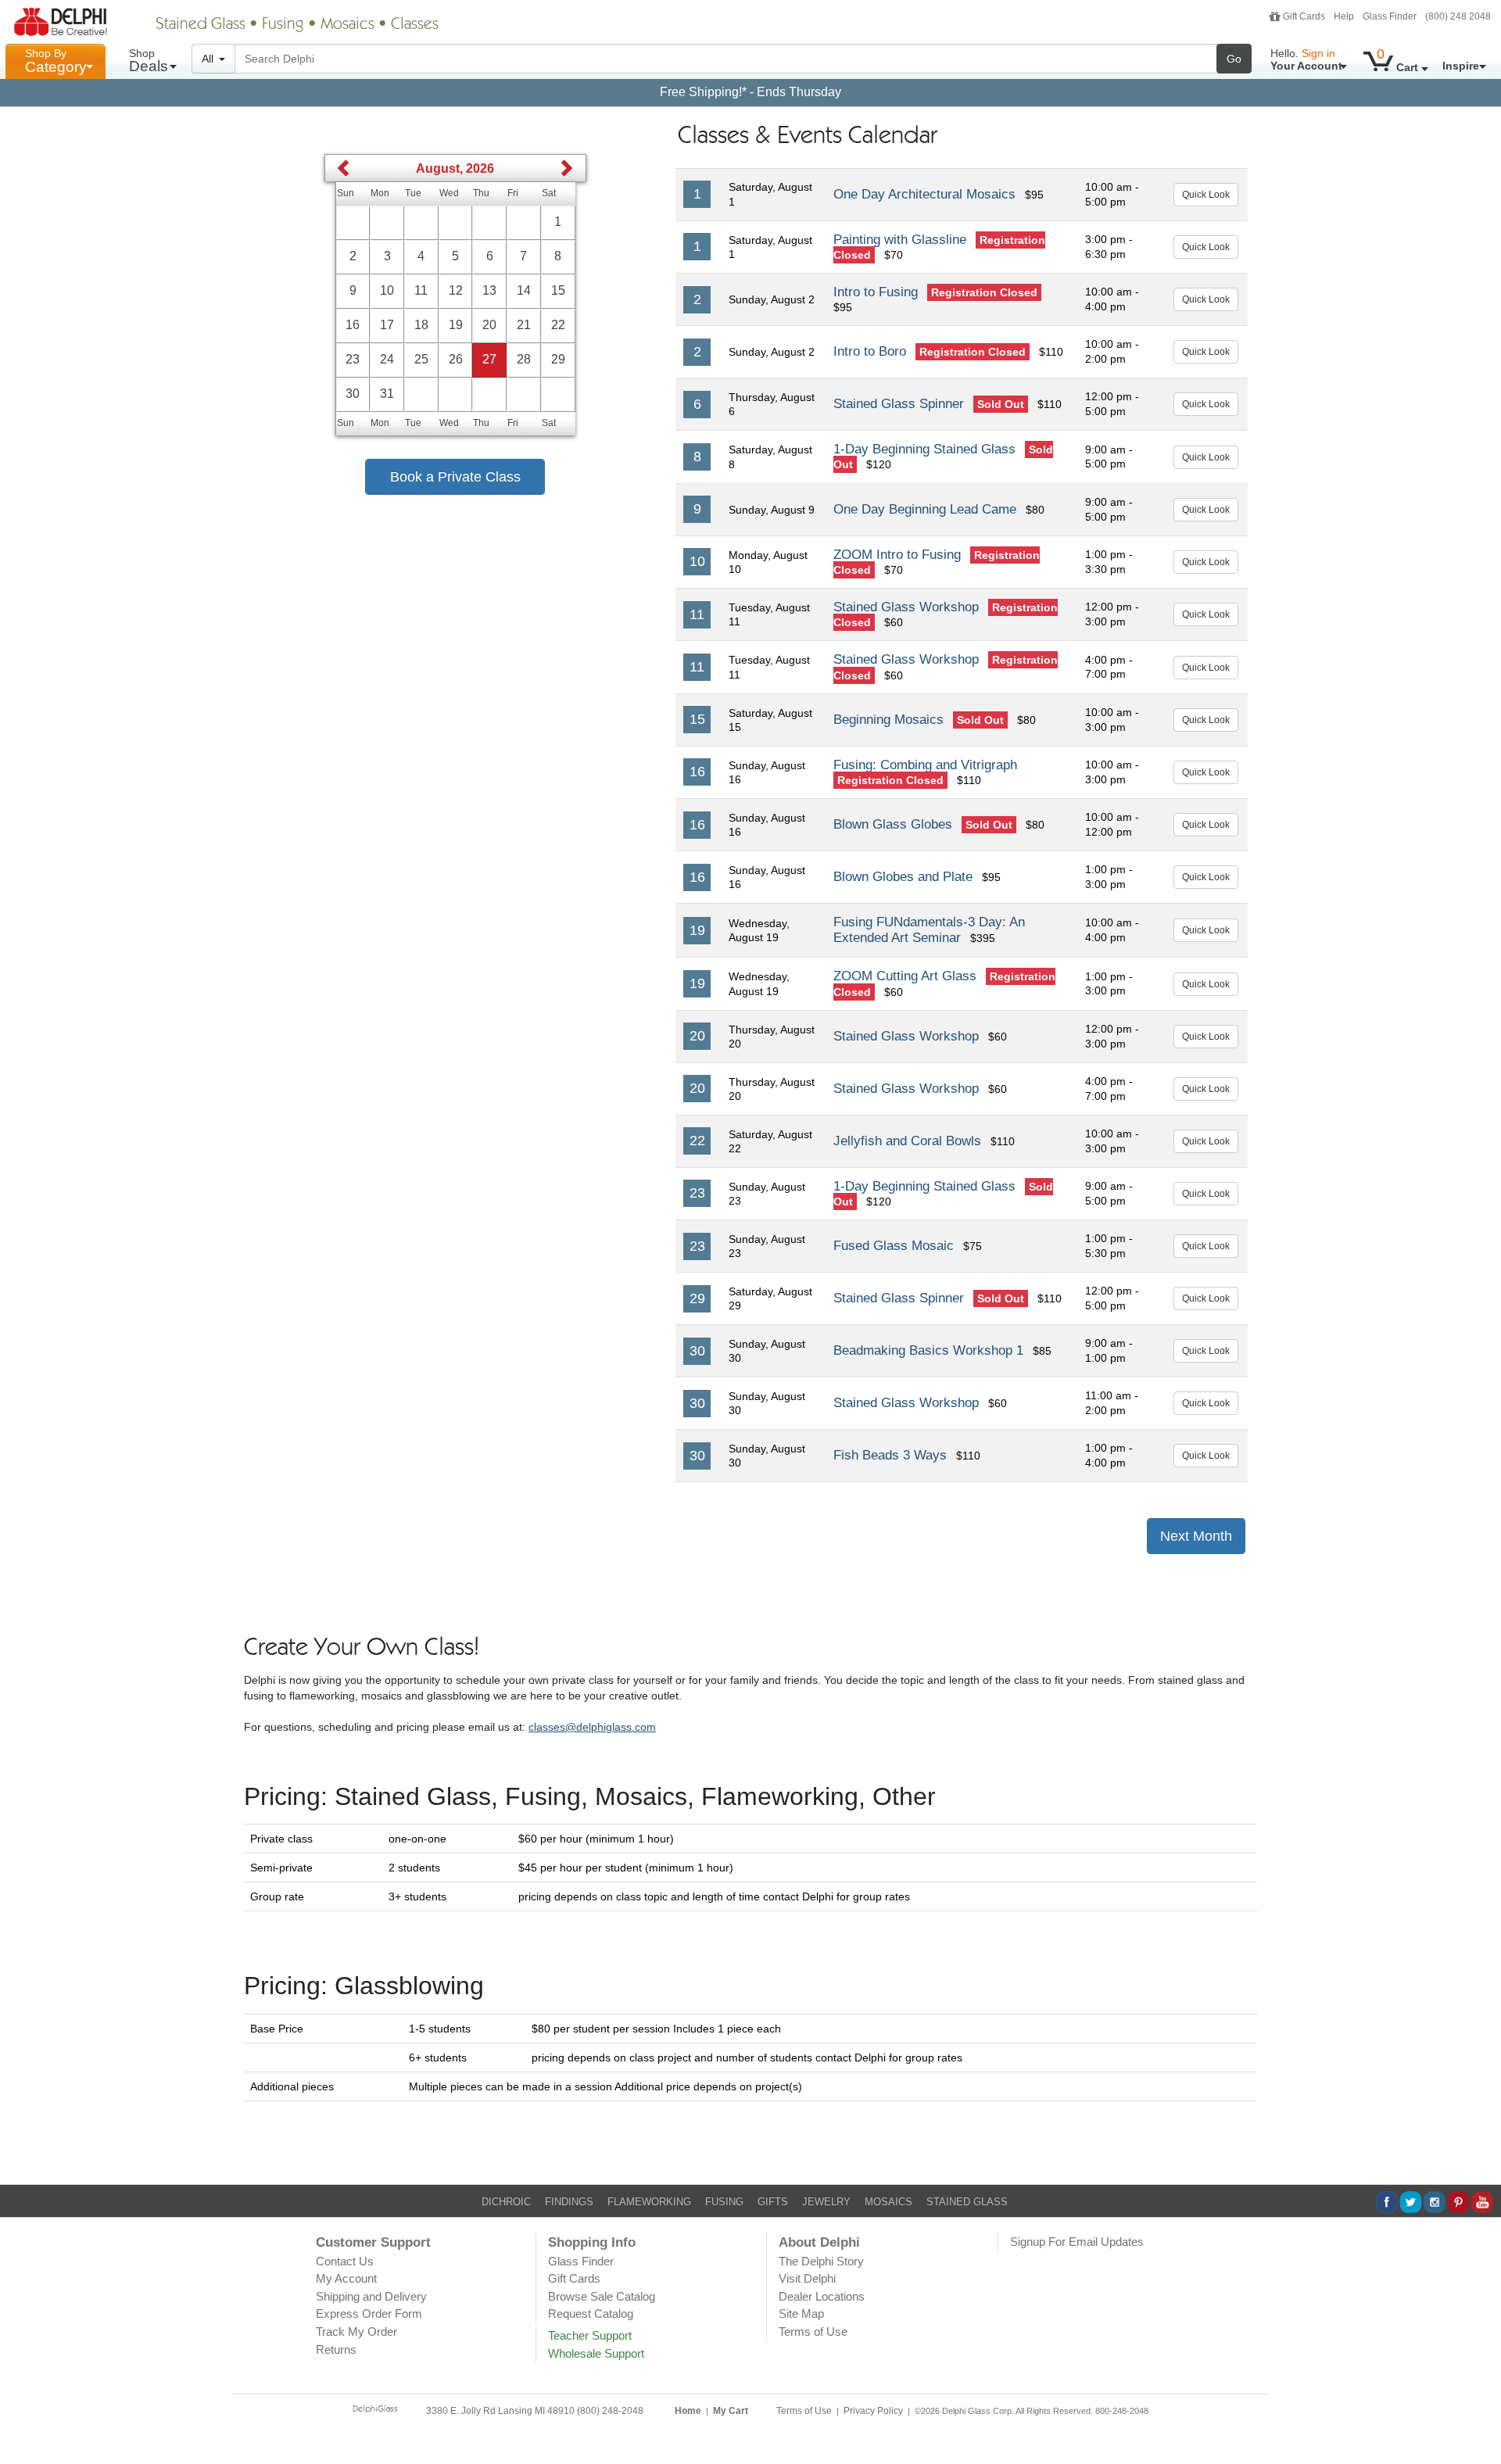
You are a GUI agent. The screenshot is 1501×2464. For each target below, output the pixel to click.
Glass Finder (1390, 16)
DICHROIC (506, 2202)
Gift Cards (1304, 16)
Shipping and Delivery (371, 2296)
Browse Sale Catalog (602, 2296)
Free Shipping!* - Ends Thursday (750, 92)
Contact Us (345, 2261)
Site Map (801, 2314)
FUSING (724, 2202)
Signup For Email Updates (1077, 2242)
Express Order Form (369, 2314)
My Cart (731, 2411)
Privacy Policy (873, 2411)
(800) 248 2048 (1458, 16)
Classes (415, 25)
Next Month (1196, 1536)
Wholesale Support (596, 2353)
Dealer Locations (822, 2296)
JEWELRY (826, 2202)
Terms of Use (813, 2331)
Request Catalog (591, 2314)
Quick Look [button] (1206, 195)
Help (1344, 16)
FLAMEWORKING (649, 2202)
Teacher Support (590, 2335)
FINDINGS (569, 2202)
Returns (336, 2349)
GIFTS (773, 2202)
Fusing (283, 25)
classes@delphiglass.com (592, 1727)
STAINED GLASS (967, 2202)
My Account (346, 2278)
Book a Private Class (455, 477)
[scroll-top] (1478, 2419)
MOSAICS (888, 2202)
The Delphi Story (821, 2261)
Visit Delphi (807, 2278)
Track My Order (356, 2331)
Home (688, 2411)
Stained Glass (201, 25)
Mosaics (347, 25)
